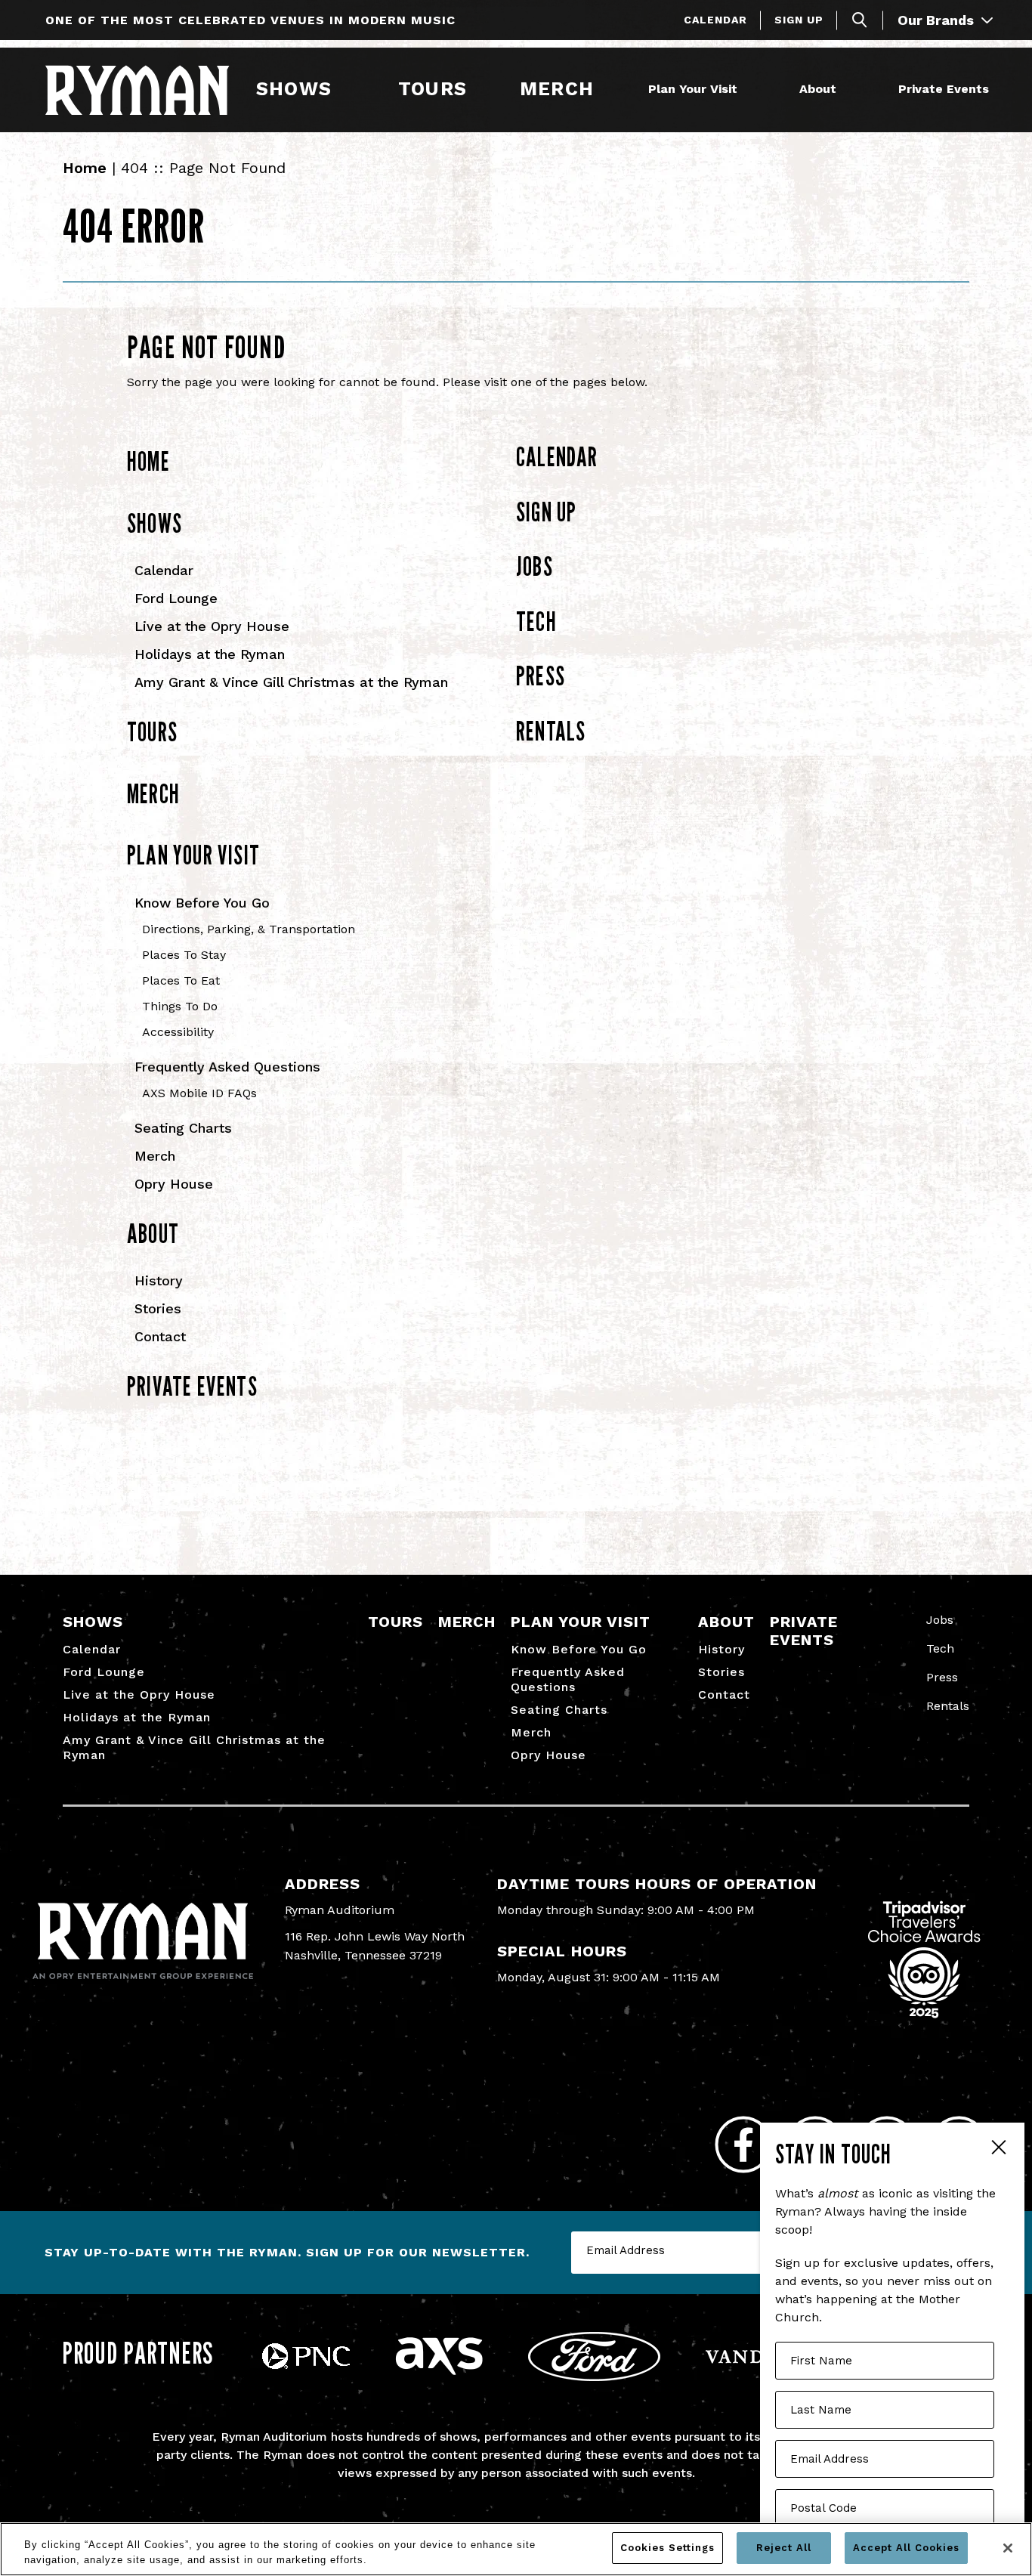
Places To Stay (184, 955)
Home (85, 168)
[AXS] (439, 2371)
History (159, 1280)
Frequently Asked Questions (227, 1067)
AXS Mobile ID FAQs (199, 1093)
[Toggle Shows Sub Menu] (338, 90)
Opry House (174, 1184)
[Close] (1008, 2548)
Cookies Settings (667, 2548)
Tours (432, 89)
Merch (566, 89)
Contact (160, 1336)
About (818, 89)
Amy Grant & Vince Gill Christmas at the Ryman (291, 682)
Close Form (998, 2149)
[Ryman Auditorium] (137, 90)
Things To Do (180, 1006)
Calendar (715, 20)
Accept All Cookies (906, 2548)
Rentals (551, 731)
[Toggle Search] (860, 20)
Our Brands (938, 20)
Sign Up (799, 20)
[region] (516, 2549)
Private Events (944, 89)
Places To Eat (181, 980)
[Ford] (594, 2377)
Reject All (784, 2548)
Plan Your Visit (693, 89)
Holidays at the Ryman (210, 654)
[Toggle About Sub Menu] (843, 90)
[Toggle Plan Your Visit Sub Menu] (744, 90)
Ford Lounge (176, 598)
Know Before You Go (202, 903)
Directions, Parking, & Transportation (249, 929)
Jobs (535, 566)
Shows (294, 89)
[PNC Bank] (306, 2365)
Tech (536, 621)
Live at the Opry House (212, 626)
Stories (158, 1308)
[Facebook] (743, 2145)
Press (541, 676)
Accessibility (178, 1032)
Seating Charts (183, 1128)
